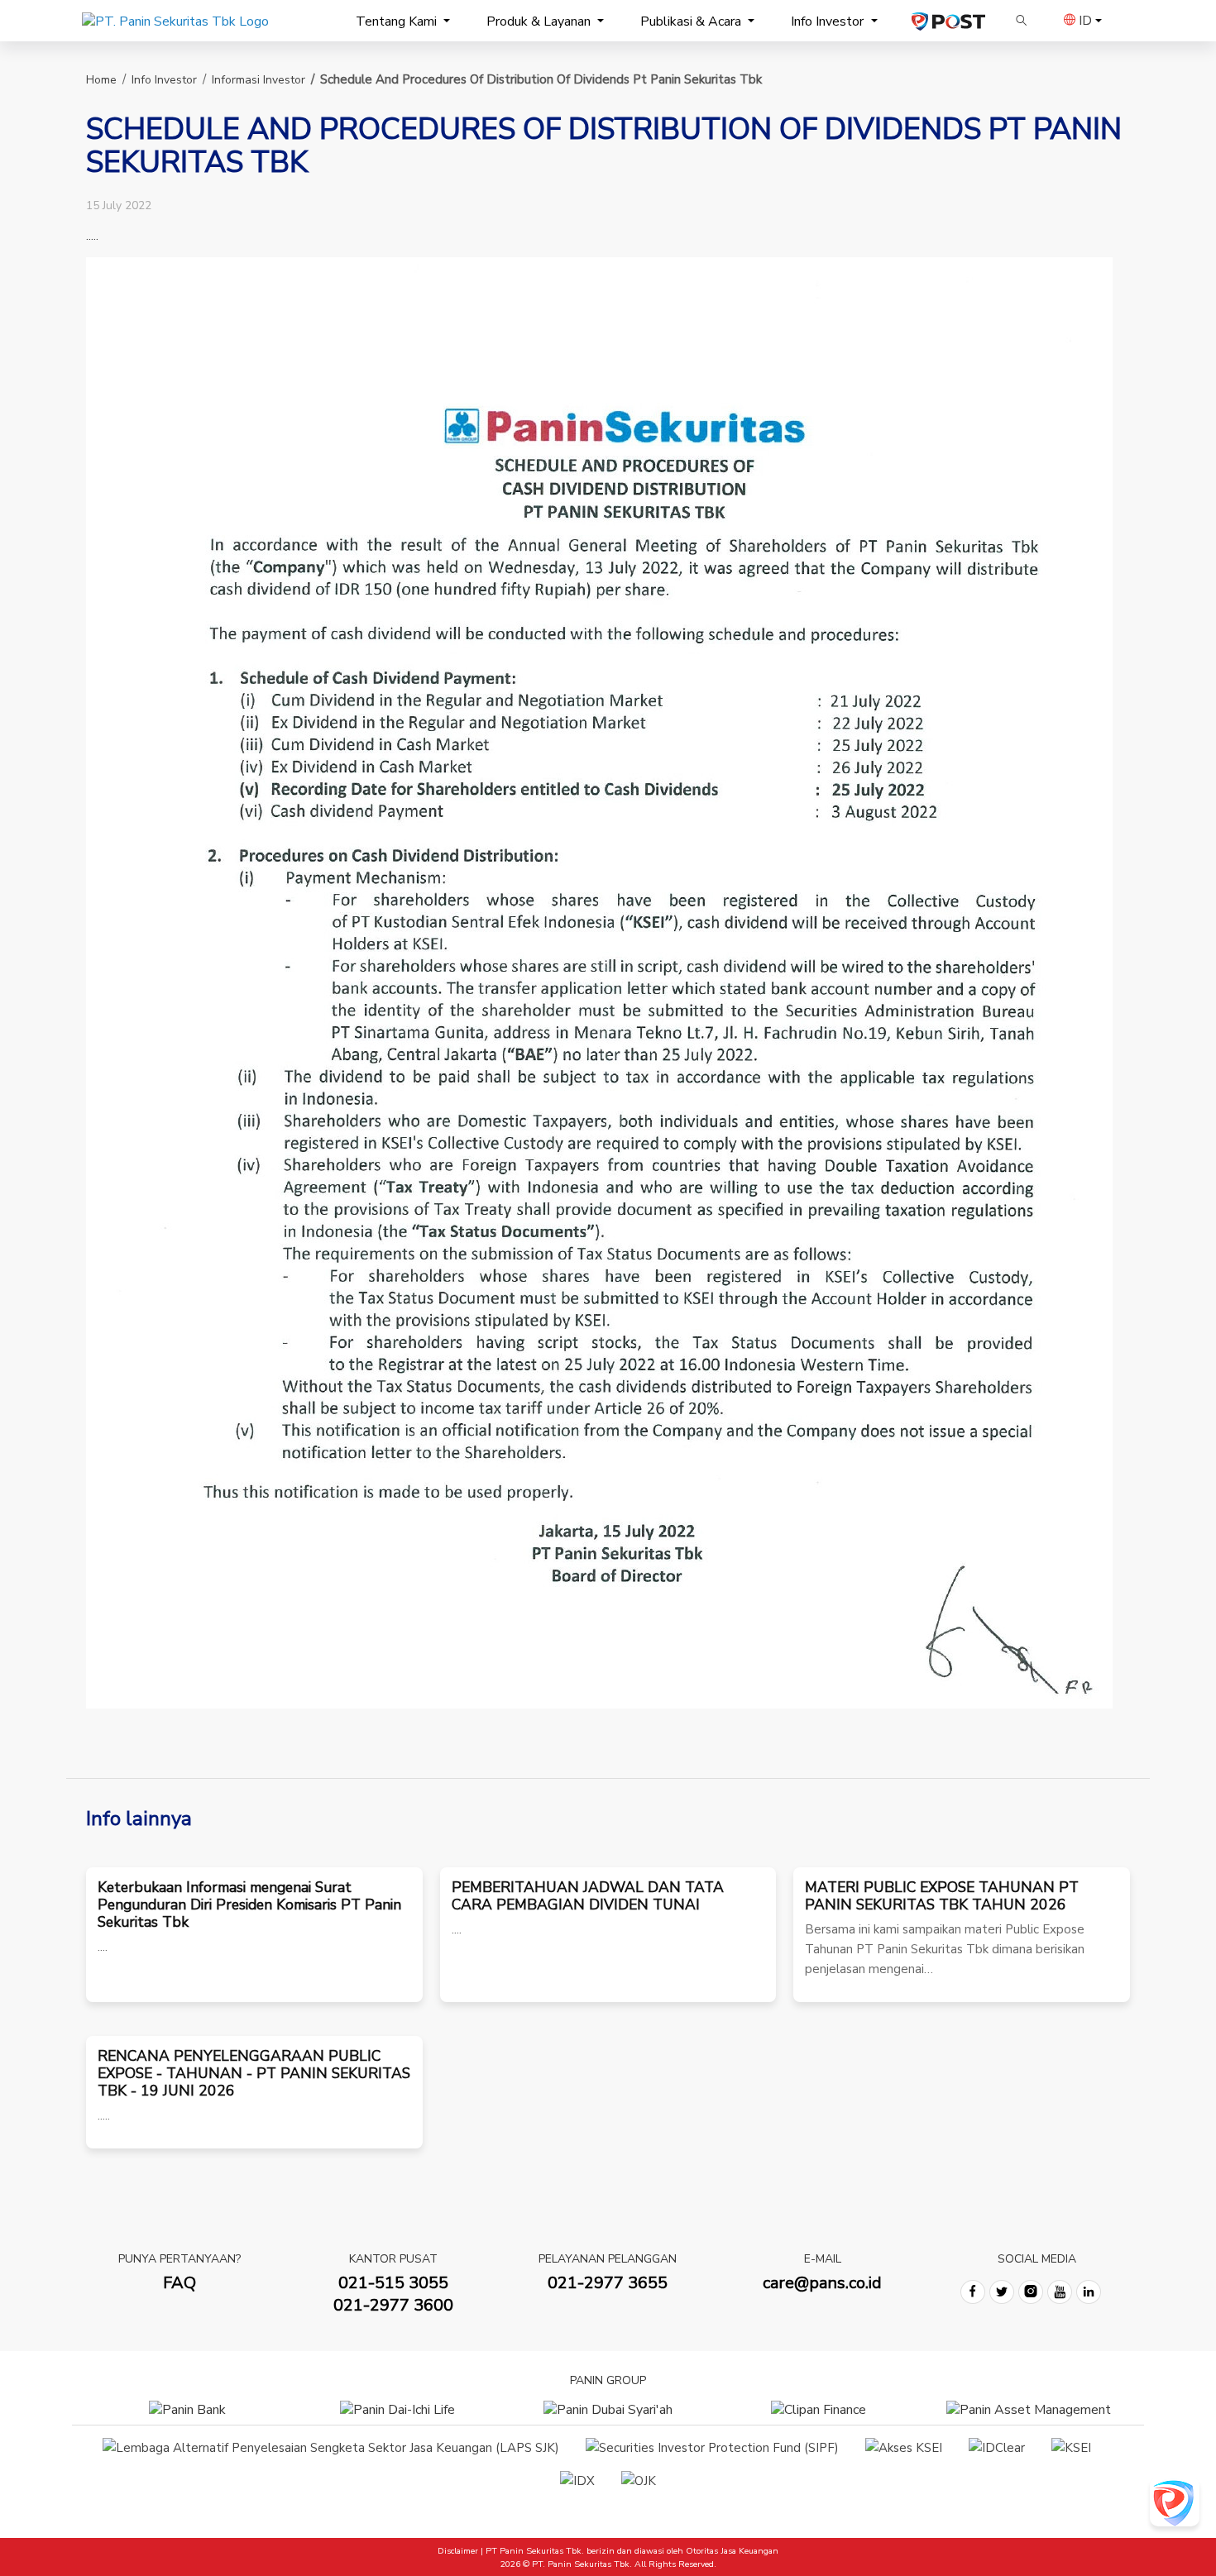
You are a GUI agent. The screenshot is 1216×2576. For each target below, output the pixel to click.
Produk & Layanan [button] (540, 22)
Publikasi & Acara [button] (692, 22)
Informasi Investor (259, 80)
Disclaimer (458, 2551)
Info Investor (164, 80)
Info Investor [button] (829, 22)
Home (101, 80)
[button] (1022, 21)
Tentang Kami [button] (398, 22)
